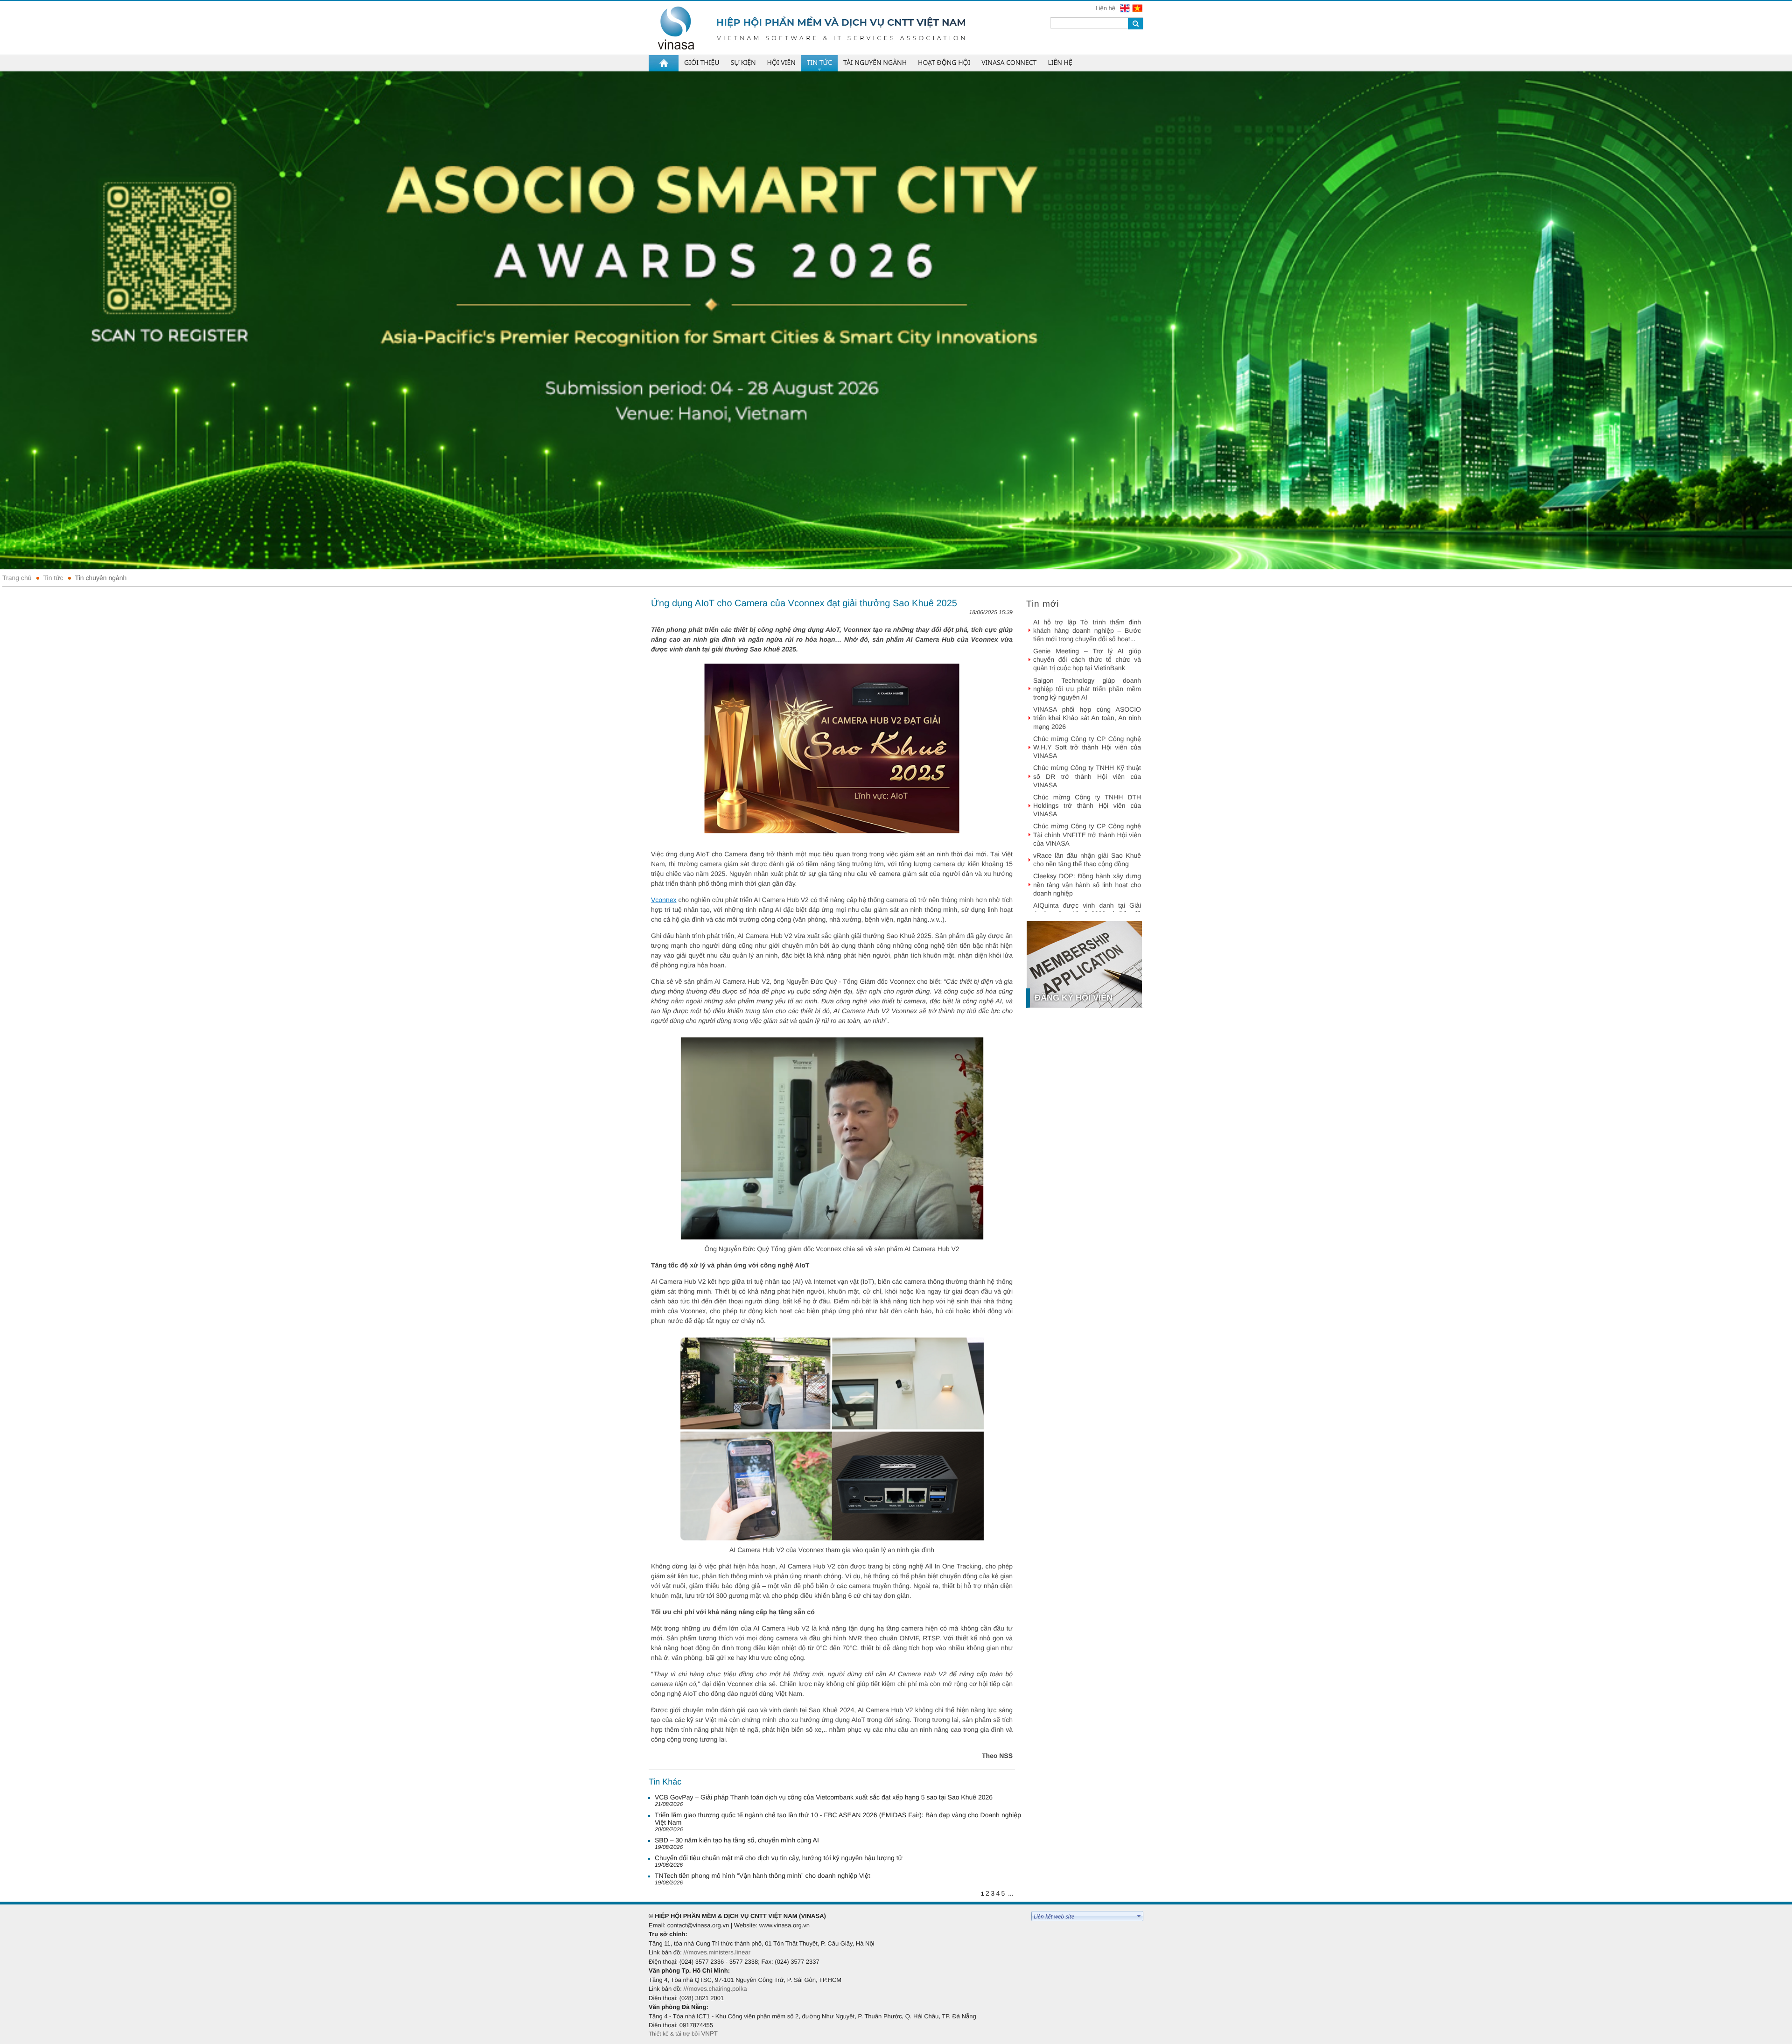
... (1011, 1893)
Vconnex (664, 900)
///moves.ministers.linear (717, 1952)
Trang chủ (17, 578)
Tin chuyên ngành (101, 578)
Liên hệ (1106, 8)
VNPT (709, 2033)
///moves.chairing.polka (715, 1989)
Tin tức (53, 578)
